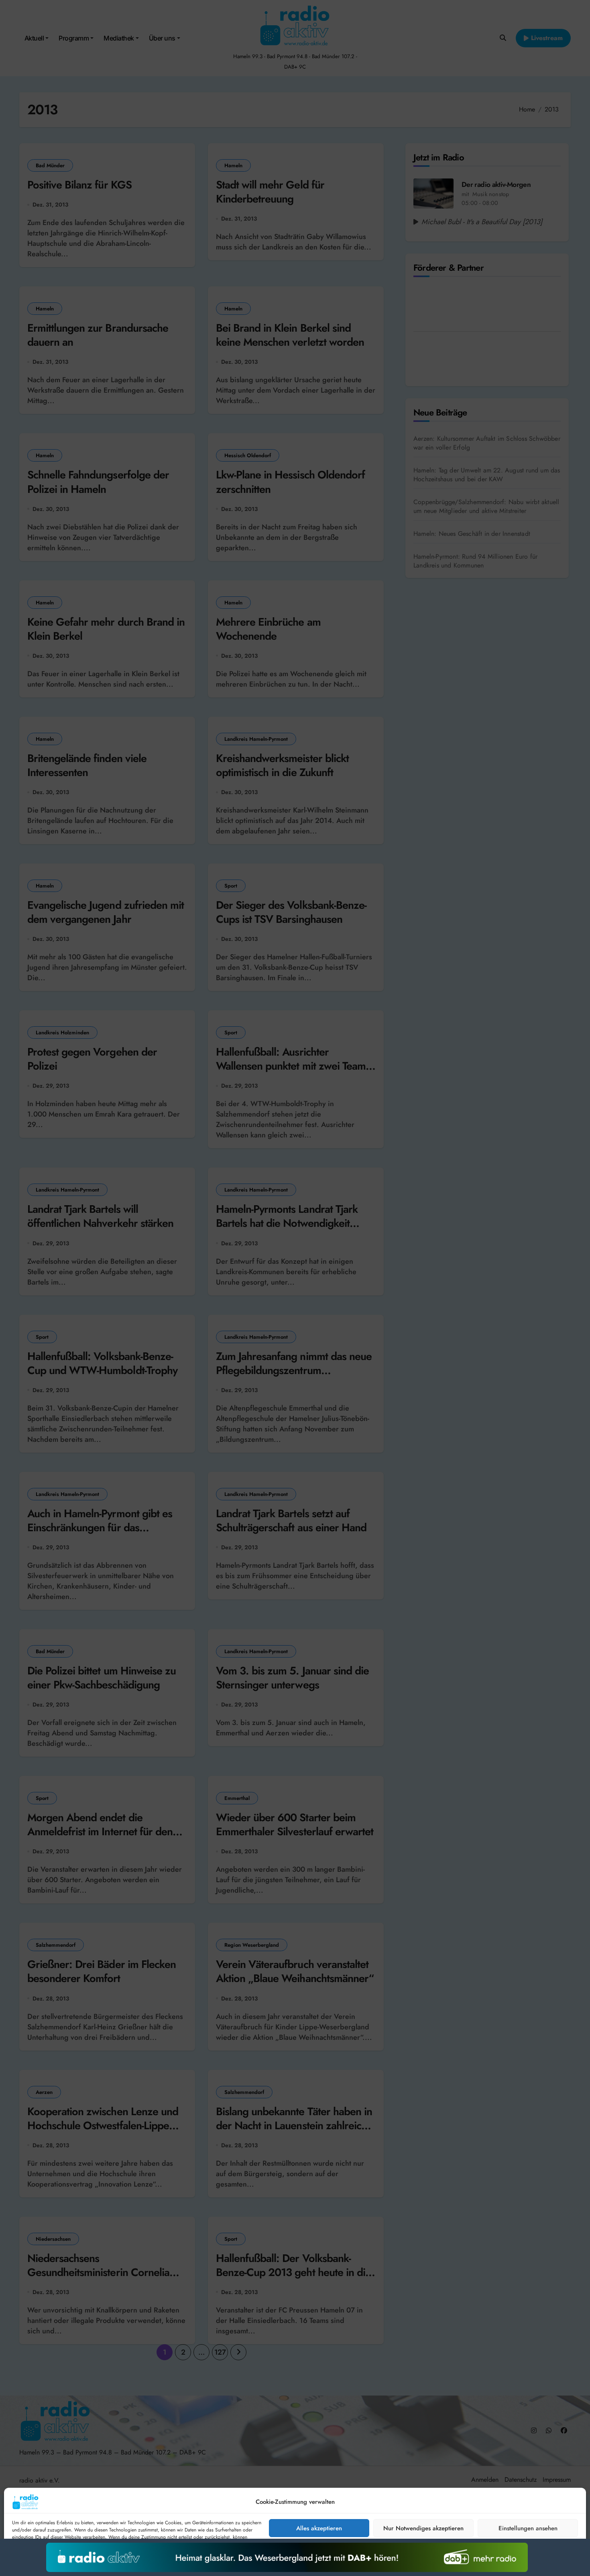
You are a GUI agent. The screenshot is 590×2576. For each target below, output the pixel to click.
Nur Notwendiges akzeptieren (423, 2528)
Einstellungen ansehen (528, 2528)
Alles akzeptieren (319, 2528)
